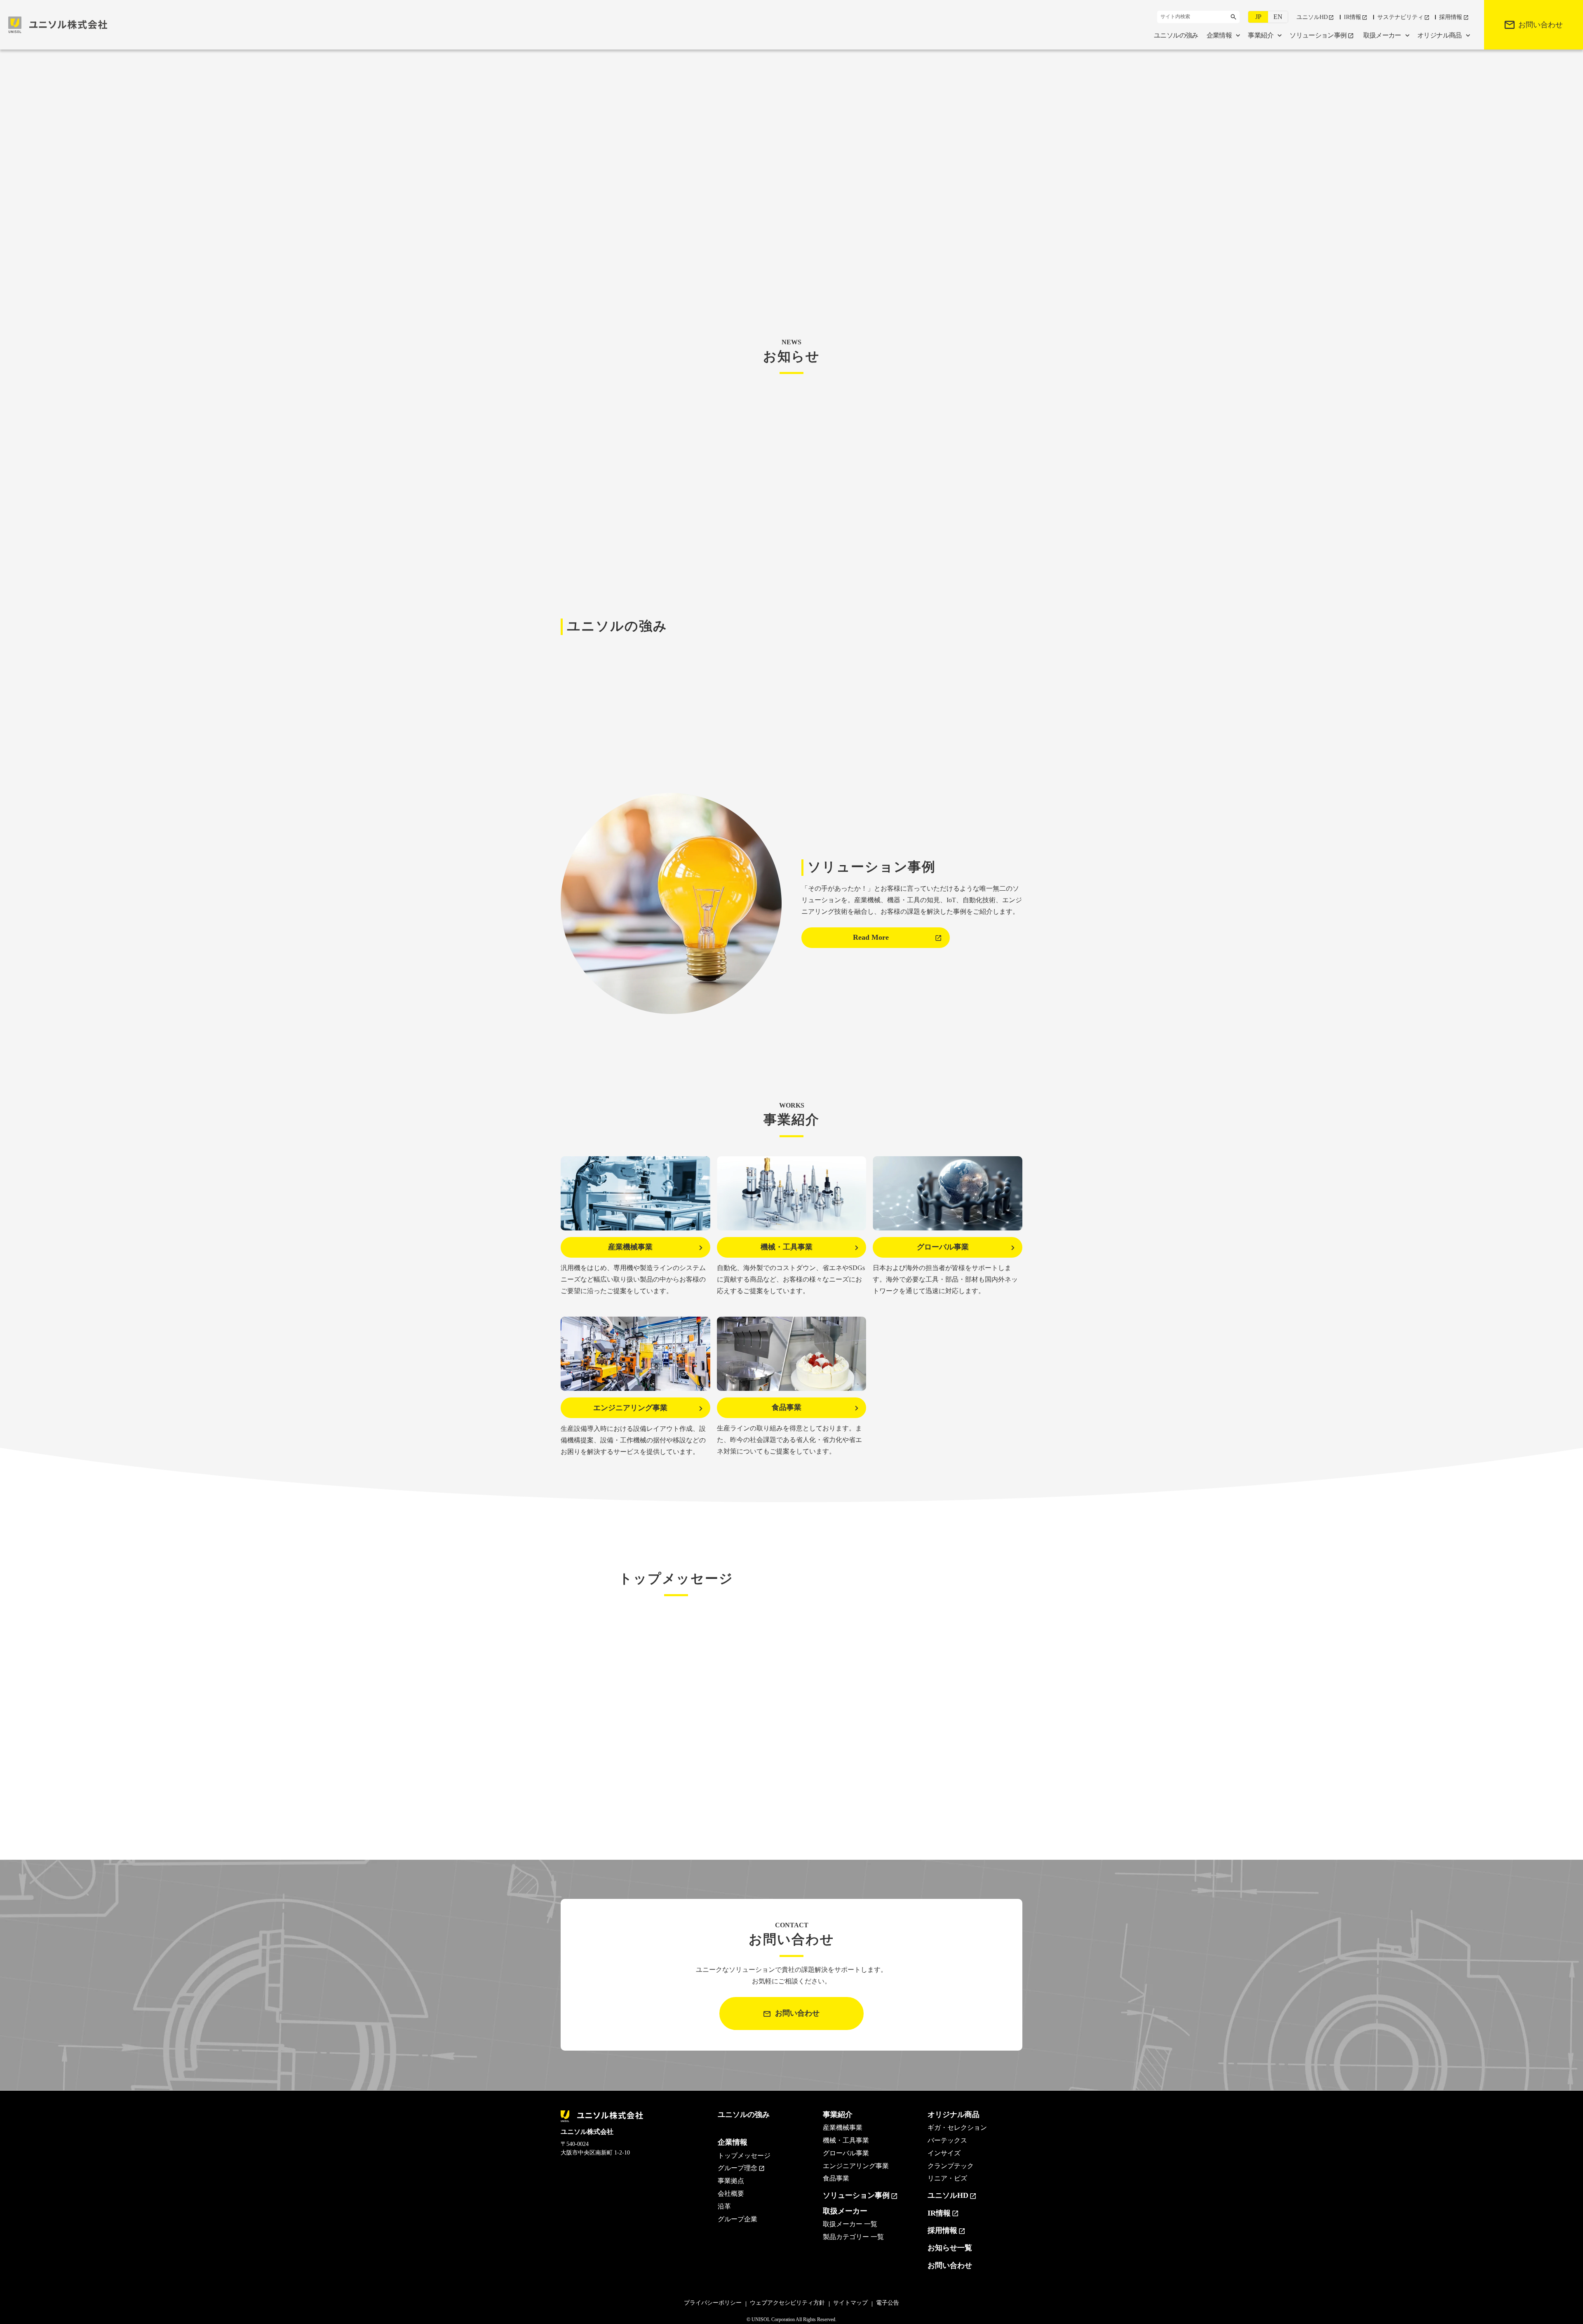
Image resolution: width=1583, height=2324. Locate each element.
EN (1278, 17)
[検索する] (1233, 17)
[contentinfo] (791, 2207)
